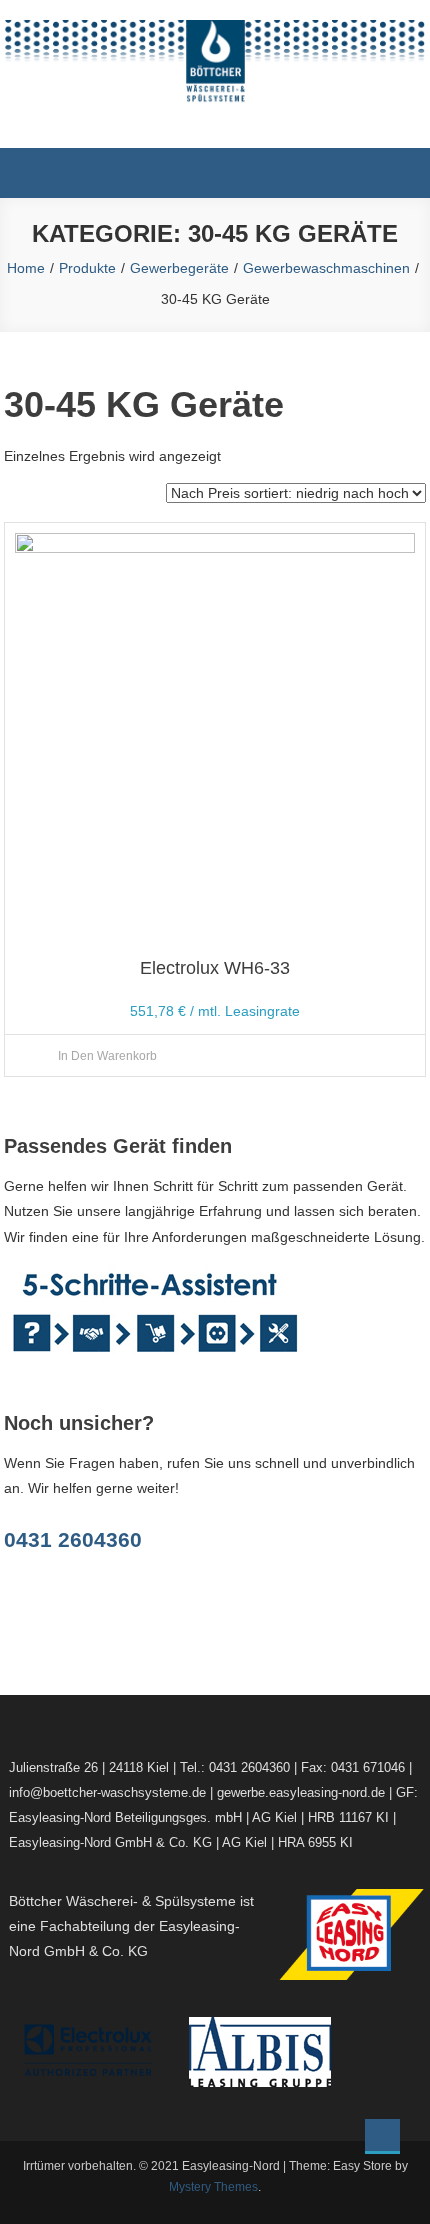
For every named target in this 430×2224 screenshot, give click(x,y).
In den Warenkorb (107, 1056)
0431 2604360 (73, 1540)
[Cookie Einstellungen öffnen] (36, 2199)
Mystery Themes (213, 2187)
